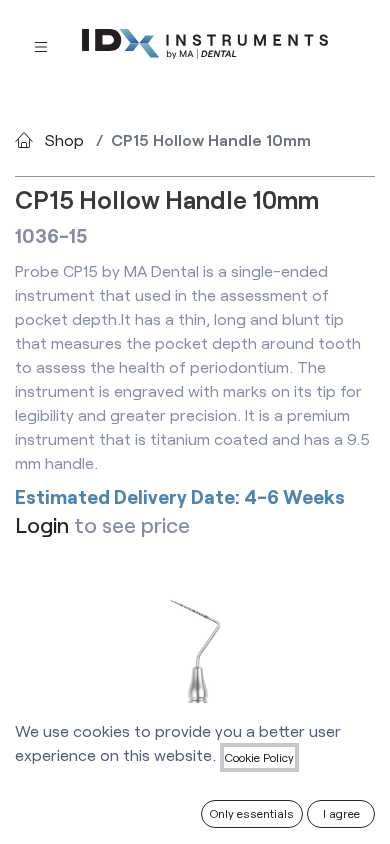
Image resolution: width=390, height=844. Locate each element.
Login (42, 524)
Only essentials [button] (252, 813)
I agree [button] (341, 813)
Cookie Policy (259, 757)
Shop (64, 139)
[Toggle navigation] (41, 44)
